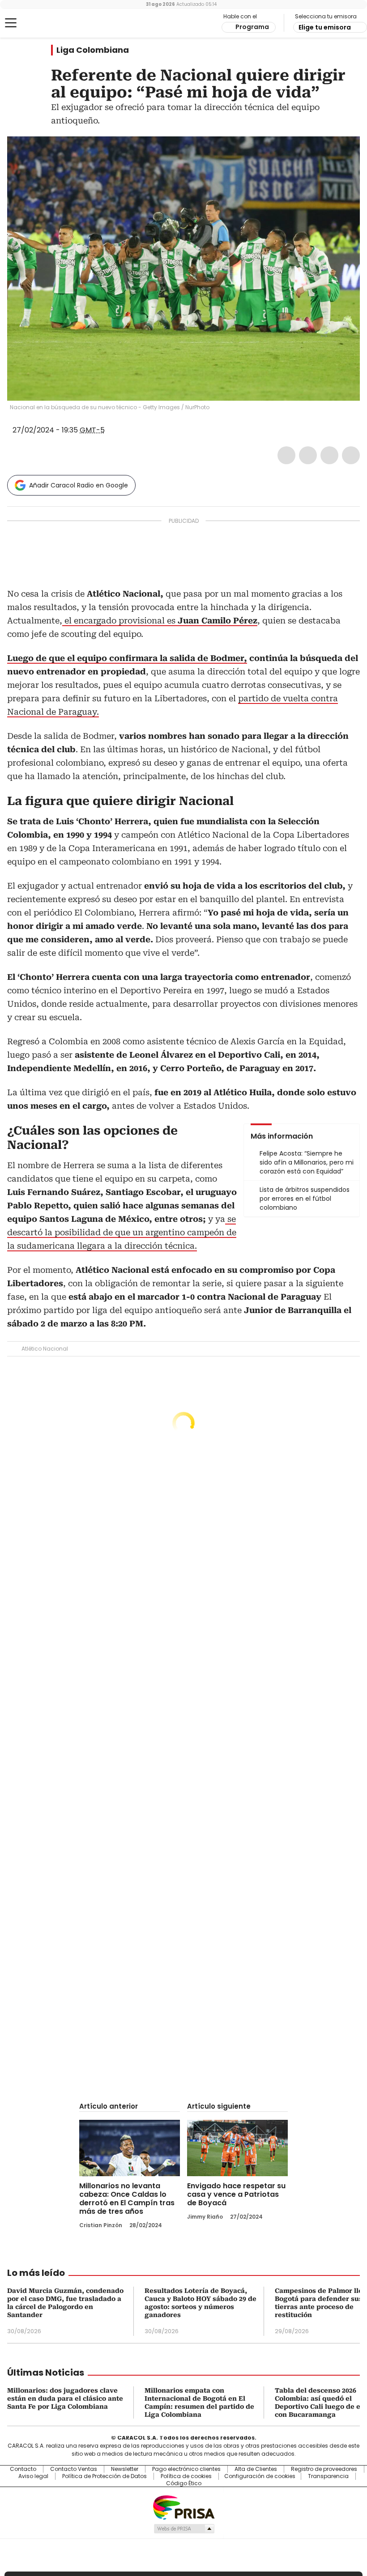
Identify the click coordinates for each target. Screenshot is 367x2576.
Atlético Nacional (45, 1349)
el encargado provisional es (160, 621)
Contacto (23, 2469)
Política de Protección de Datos (105, 2476)
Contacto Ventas (74, 2469)
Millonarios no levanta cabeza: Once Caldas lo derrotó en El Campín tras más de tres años (127, 2199)
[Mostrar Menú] (11, 23)
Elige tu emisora (325, 27)
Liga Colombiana (93, 50)
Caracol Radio (43, 23)
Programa (252, 27)
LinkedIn (329, 455)
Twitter (308, 455)
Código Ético (184, 2483)
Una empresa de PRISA (183, 2507)
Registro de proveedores (324, 2469)
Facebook (286, 455)
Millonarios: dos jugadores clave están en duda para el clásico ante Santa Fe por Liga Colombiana (65, 2398)
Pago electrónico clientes (186, 2469)
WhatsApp (351, 455)
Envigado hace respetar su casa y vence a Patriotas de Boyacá (236, 2194)
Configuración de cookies (260, 2476)
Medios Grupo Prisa (184, 2529)
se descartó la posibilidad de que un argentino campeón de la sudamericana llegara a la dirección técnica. (122, 1232)
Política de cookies (186, 2476)
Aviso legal (33, 2476)
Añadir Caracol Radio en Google (79, 485)
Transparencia (328, 2476)
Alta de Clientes (256, 2469)
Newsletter (125, 2469)
